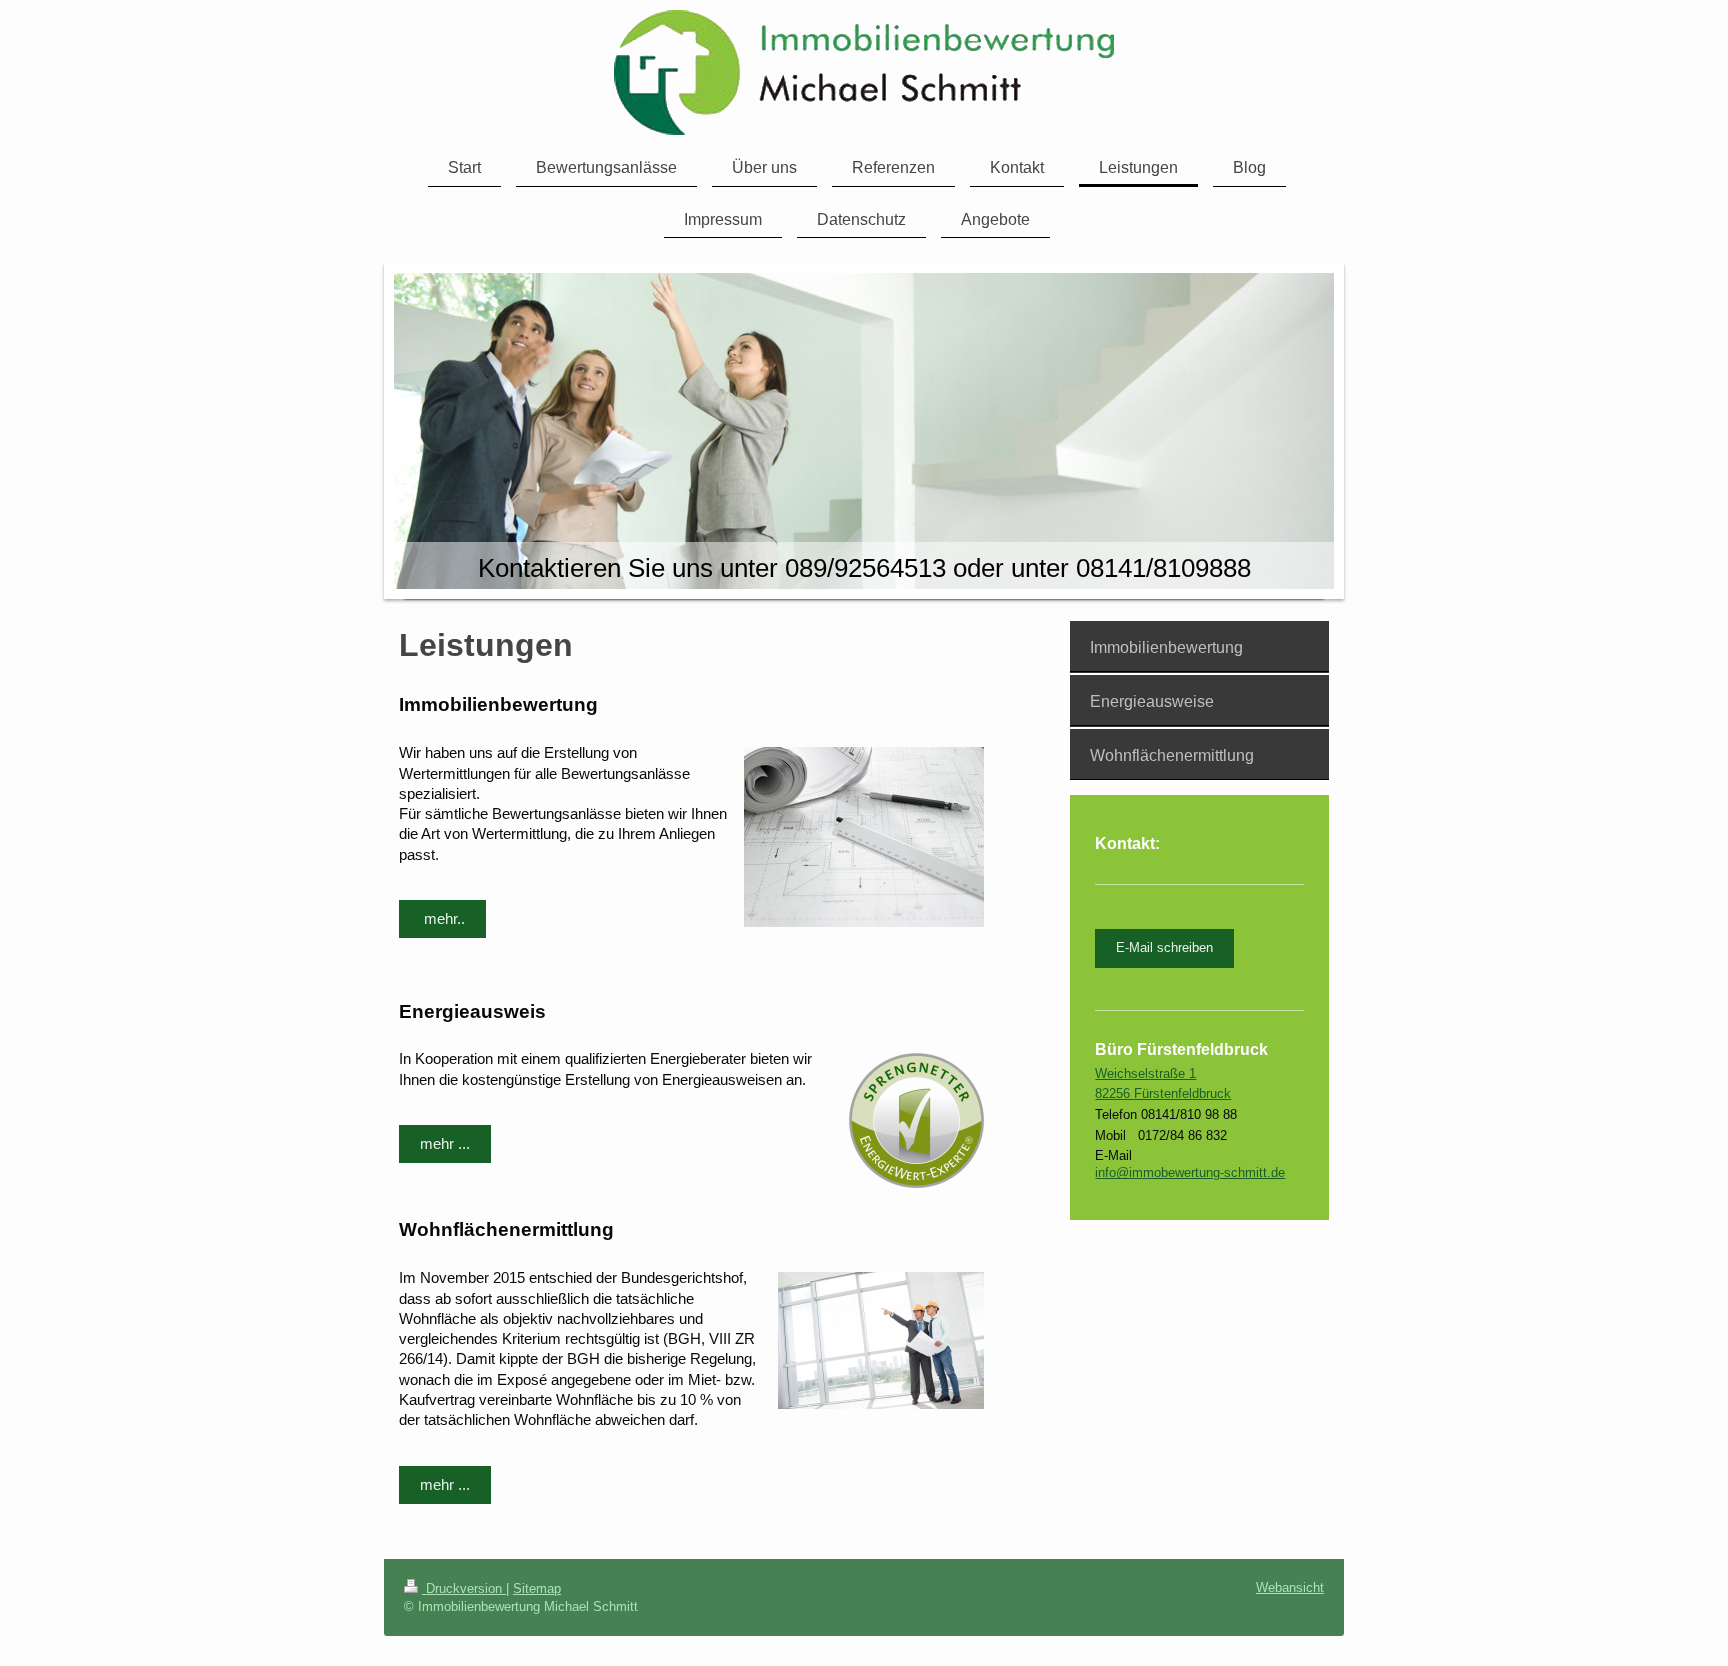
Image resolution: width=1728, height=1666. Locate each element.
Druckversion (464, 1588)
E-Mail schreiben (1164, 947)
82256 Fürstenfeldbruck (1163, 1093)
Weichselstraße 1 (1145, 1073)
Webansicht (1290, 1587)
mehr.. (442, 918)
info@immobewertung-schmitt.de (1190, 1172)
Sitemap (537, 1588)
